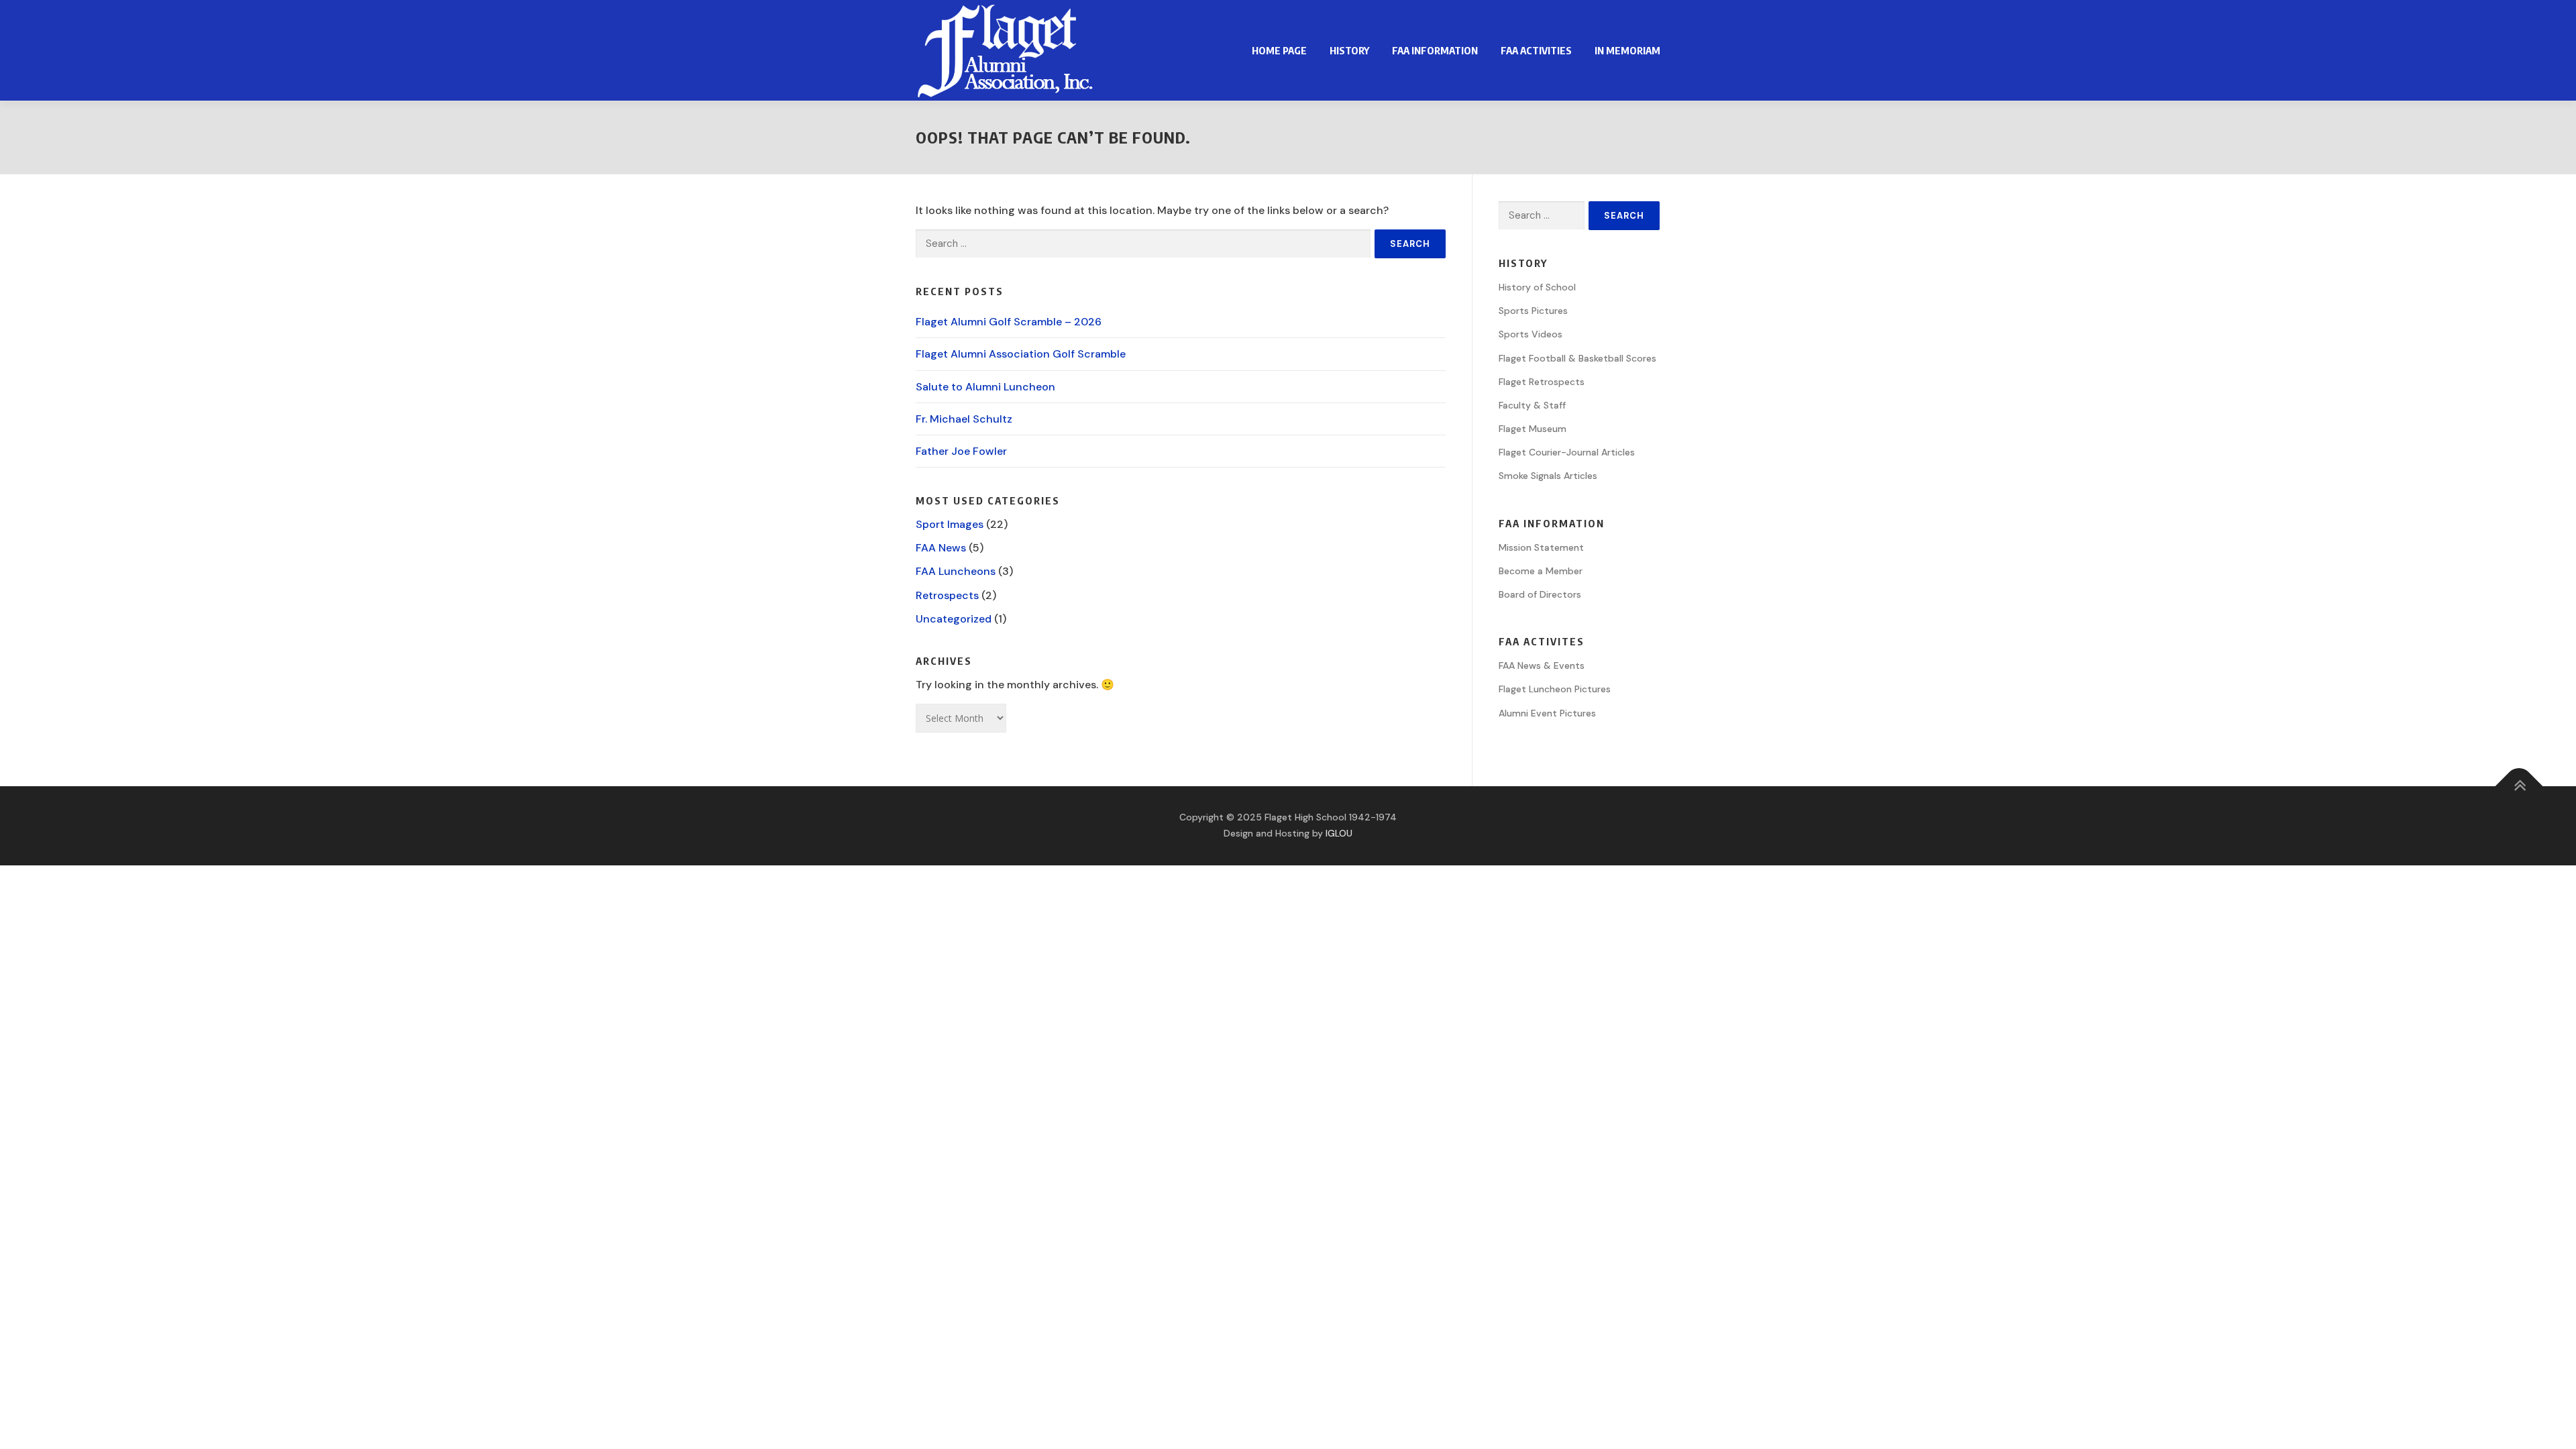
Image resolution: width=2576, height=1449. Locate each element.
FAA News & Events (1542, 665)
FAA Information (1435, 50)
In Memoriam (1627, 50)
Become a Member (1541, 571)
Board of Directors (1540, 594)
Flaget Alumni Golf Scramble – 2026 (1009, 322)
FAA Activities (1536, 50)
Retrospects (947, 595)
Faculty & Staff (1532, 405)
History (1349, 50)
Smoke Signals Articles (1548, 476)
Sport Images (950, 524)
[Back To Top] (2519, 787)
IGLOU (1339, 833)
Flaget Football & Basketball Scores (1577, 358)
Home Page (1279, 50)
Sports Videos (1531, 334)
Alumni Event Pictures (1547, 713)
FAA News (941, 548)
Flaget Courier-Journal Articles (1567, 452)
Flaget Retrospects (1542, 382)
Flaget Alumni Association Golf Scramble (1021, 354)
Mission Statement (1541, 547)
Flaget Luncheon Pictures (1555, 689)
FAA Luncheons (956, 571)
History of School (1537, 287)
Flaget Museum (1533, 429)
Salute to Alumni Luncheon (985, 387)
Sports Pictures (1533, 311)
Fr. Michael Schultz (964, 419)
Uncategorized (954, 619)
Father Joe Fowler (961, 451)
